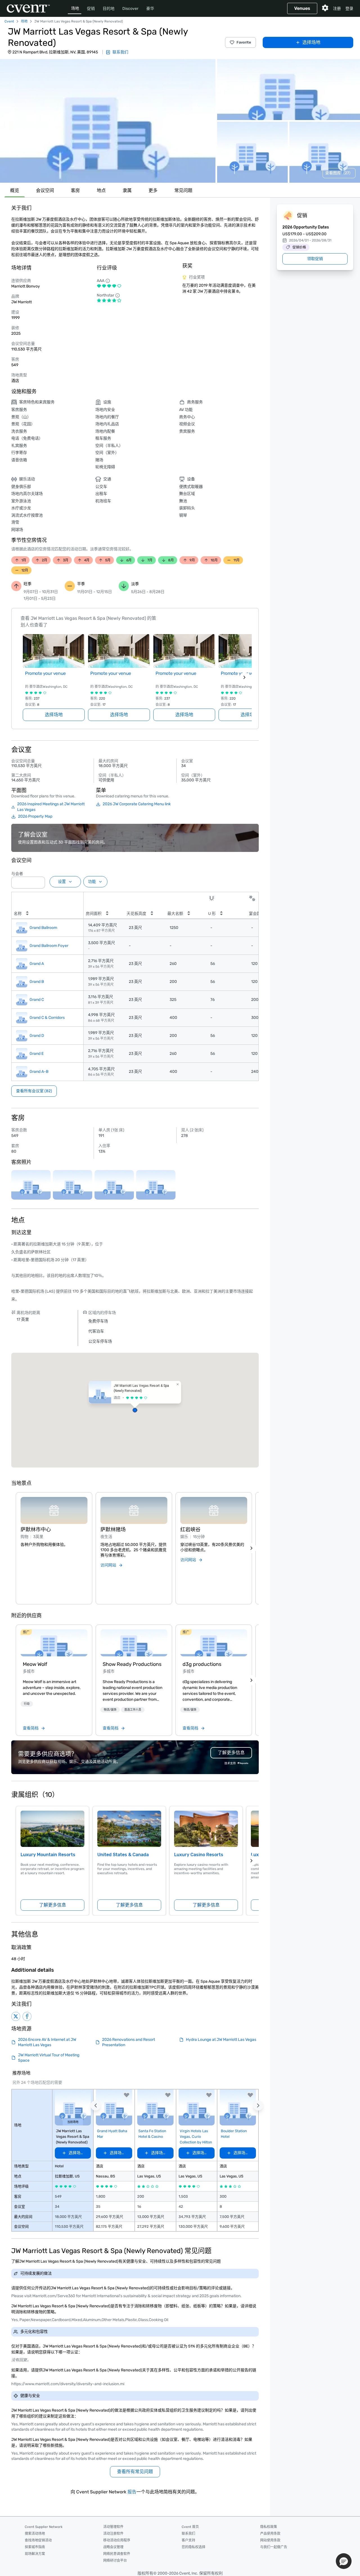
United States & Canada (123, 1855)
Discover (130, 9)
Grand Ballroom (43, 928)
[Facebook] (27, 2016)
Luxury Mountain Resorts (48, 1855)
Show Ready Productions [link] (132, 1664)
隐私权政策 (269, 2527)
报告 (132, 2492)
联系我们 (188, 2534)
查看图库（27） (339, 173)
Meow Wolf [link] (35, 1664)
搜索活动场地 (35, 2534)
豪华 (150, 9)
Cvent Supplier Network (44, 2527)
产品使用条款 (270, 2534)
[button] (108, 121)
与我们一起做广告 (274, 2547)
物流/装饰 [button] (110, 1710)
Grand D (37, 1036)
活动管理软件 (113, 2527)
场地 (75, 8)
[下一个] (251, 1548)
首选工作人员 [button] (133, 1710)
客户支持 (188, 2540)
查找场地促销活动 (38, 2540)
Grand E (37, 1054)
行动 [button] (27, 1704)
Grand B (37, 982)
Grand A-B (39, 1072)
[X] (16, 2016)
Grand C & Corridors (47, 1018)
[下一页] (244, 677)
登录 (349, 9)
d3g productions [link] (202, 1664)
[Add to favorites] (127, 2095)
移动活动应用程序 (117, 2540)
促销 (91, 9)
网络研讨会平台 (115, 2561)
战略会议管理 (113, 2547)
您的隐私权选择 (193, 2547)
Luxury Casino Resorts (199, 1855)
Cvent (9, 21)
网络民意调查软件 (117, 2554)
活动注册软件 (113, 2534)
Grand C (37, 1000)
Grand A (37, 964)
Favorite (244, 42)
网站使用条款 (270, 2540)
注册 (337, 9)
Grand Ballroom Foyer (49, 946)
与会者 (17, 874)
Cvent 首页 (190, 2527)
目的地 (109, 9)
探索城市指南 (35, 2547)
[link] (54, 1643)
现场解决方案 (35, 2554)
